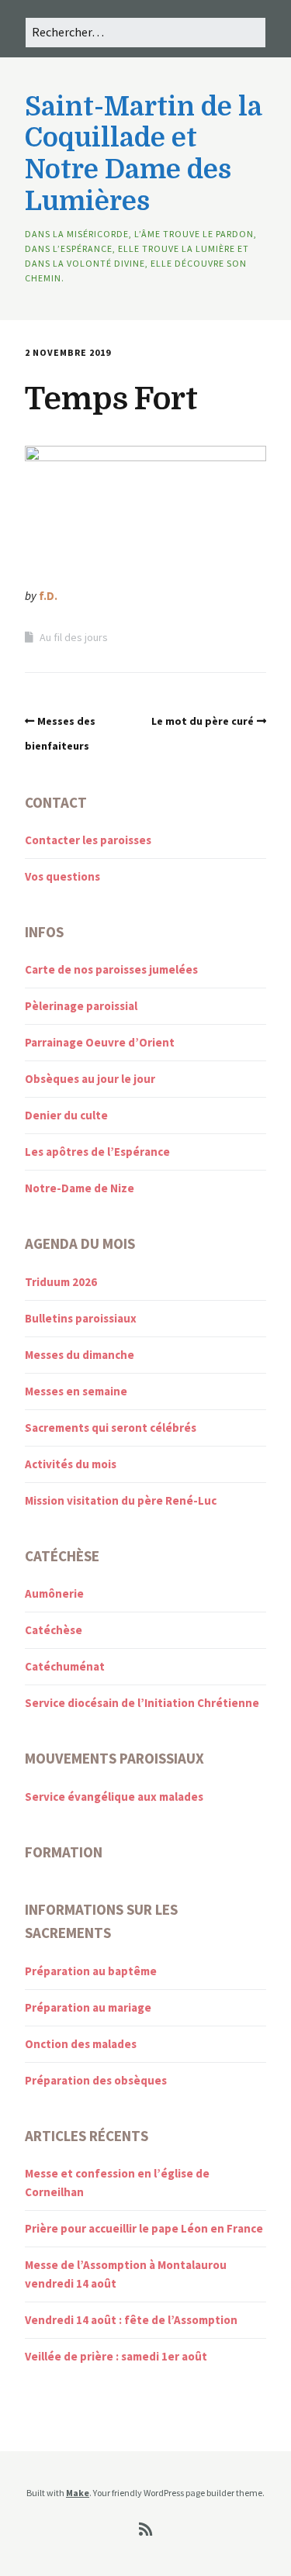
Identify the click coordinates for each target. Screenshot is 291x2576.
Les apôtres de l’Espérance (97, 1152)
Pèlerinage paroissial (81, 1006)
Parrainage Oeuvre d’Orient (100, 1042)
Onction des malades (81, 2044)
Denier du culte (66, 1115)
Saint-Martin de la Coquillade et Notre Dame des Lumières (143, 154)
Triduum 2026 (61, 1282)
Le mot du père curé (203, 721)
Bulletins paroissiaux (81, 1318)
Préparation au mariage (88, 2007)
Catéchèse (54, 1630)
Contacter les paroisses (88, 840)
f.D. (48, 596)
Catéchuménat (65, 1666)
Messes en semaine (76, 1391)
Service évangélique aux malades (114, 1797)
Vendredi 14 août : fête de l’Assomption (131, 2320)
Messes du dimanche (80, 1355)
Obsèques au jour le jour (90, 1079)
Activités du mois (71, 1464)
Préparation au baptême (91, 1971)
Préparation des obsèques (96, 2080)
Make (78, 2493)
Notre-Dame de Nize (80, 1188)
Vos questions (62, 876)
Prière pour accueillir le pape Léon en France (144, 2228)
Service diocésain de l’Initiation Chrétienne (142, 1703)
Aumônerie (54, 1593)
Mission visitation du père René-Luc (121, 1500)
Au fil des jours (74, 637)
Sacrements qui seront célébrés (111, 1428)
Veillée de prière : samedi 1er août (116, 2356)
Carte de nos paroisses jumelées (111, 969)
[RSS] (145, 2529)
